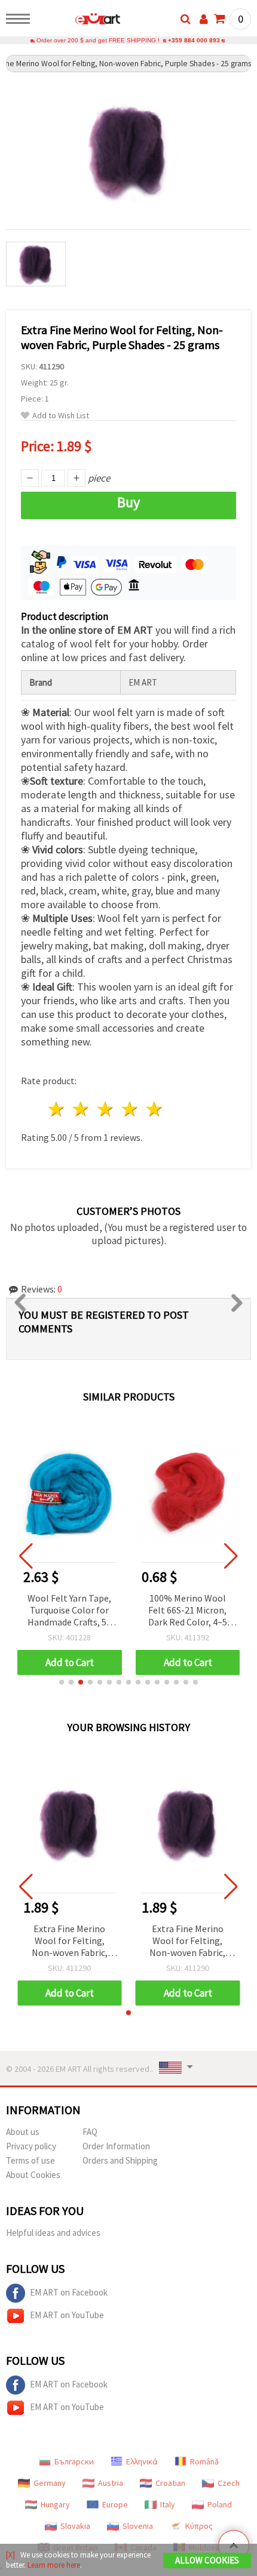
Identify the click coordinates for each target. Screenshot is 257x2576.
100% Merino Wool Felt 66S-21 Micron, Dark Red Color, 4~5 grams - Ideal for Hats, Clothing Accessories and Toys (188, 1611)
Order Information (116, 2146)
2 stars (82, 1109)
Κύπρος (199, 2526)
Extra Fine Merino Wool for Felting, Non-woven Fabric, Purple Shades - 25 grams (70, 1941)
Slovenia (138, 2526)
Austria (111, 2483)
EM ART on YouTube (67, 2315)
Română (204, 2461)
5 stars (154, 1109)
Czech (229, 2483)
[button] (62, 1682)
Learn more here (54, 2565)
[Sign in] (204, 19)
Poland (220, 2504)
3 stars (106, 1109)
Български (74, 2461)
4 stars (130, 1109)
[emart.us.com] (79, 21)
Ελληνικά (142, 2461)
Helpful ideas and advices (53, 2233)
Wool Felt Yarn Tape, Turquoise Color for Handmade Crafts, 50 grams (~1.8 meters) (69, 1611)
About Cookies (33, 2175)
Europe (115, 2504)
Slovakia (75, 2526)
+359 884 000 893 (194, 40)
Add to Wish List (61, 416)
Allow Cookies (207, 2560)
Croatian (170, 2483)
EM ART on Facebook (69, 2292)
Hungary (55, 2504)
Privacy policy (31, 2146)
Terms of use (30, 2160)
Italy (168, 2504)
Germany (50, 2483)
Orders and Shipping (120, 2160)
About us (23, 2132)
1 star (57, 1109)
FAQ (90, 2132)
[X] (10, 2555)
